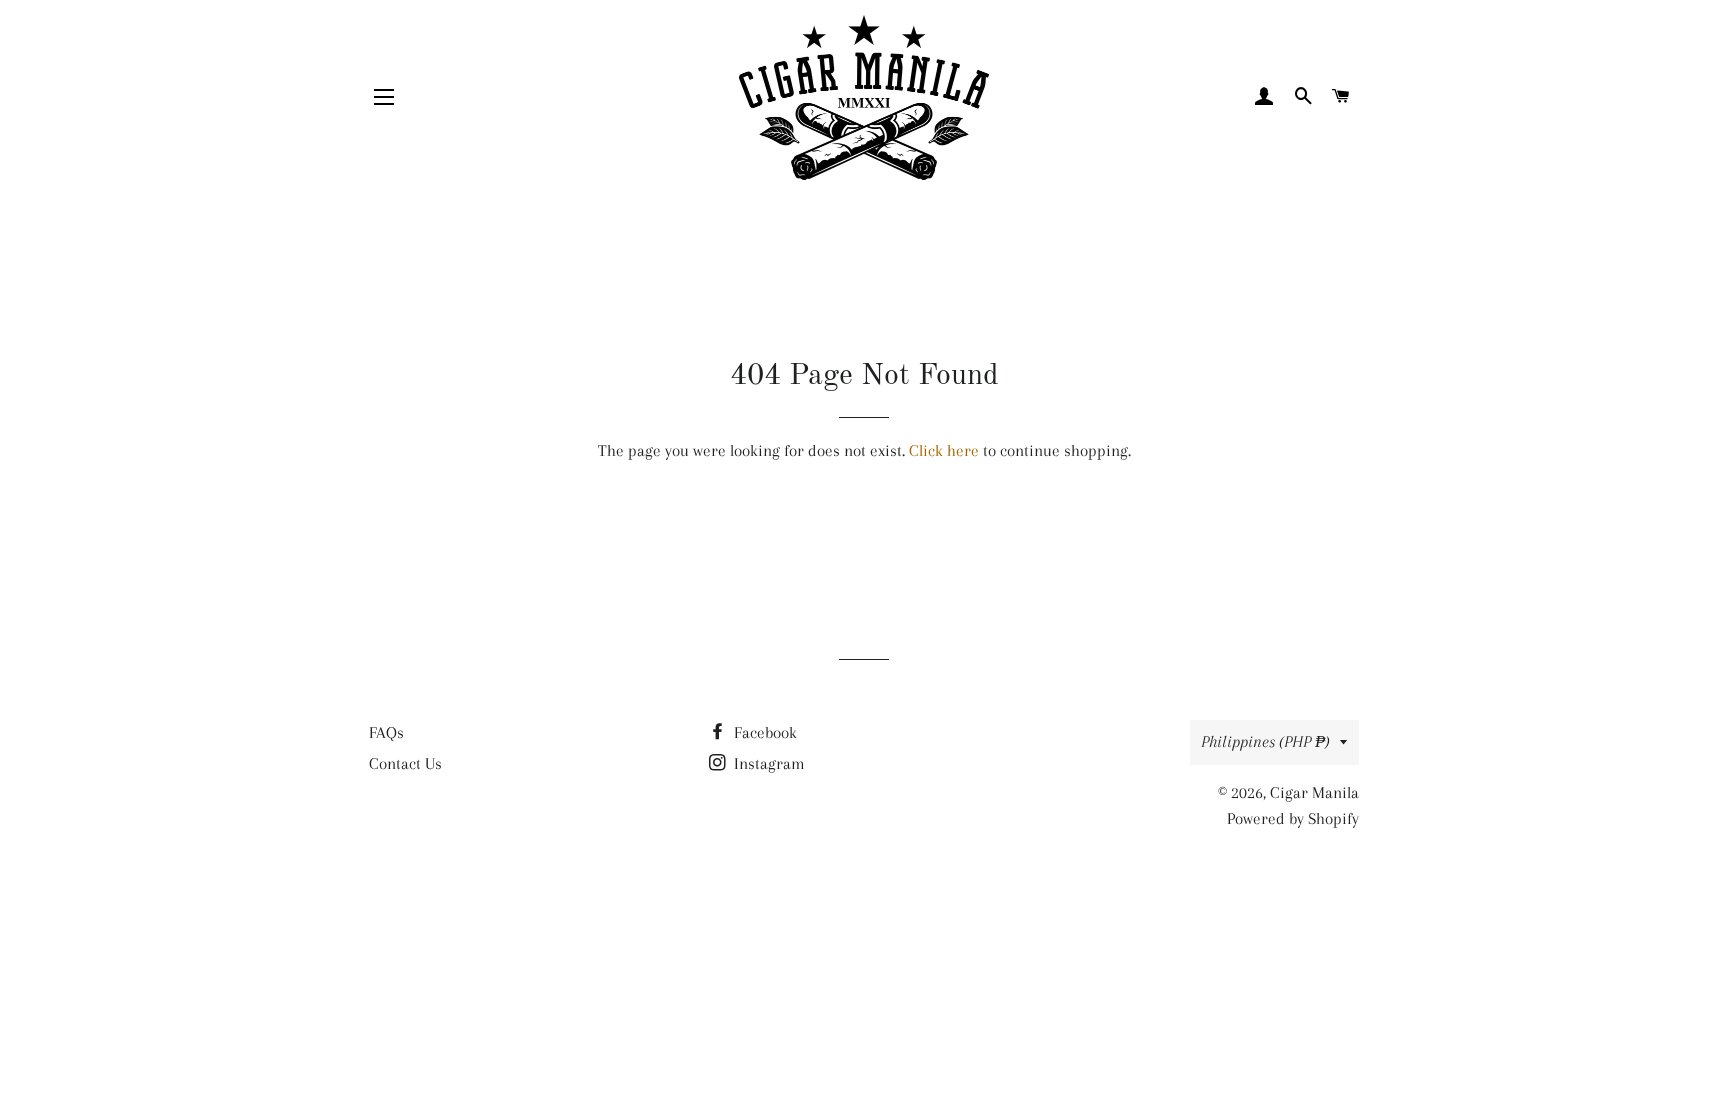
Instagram (767, 763)
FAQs (386, 732)
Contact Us (405, 763)
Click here (944, 450)
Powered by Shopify (1293, 818)
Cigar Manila (1314, 792)
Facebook (763, 732)
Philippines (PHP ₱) (1265, 741)
